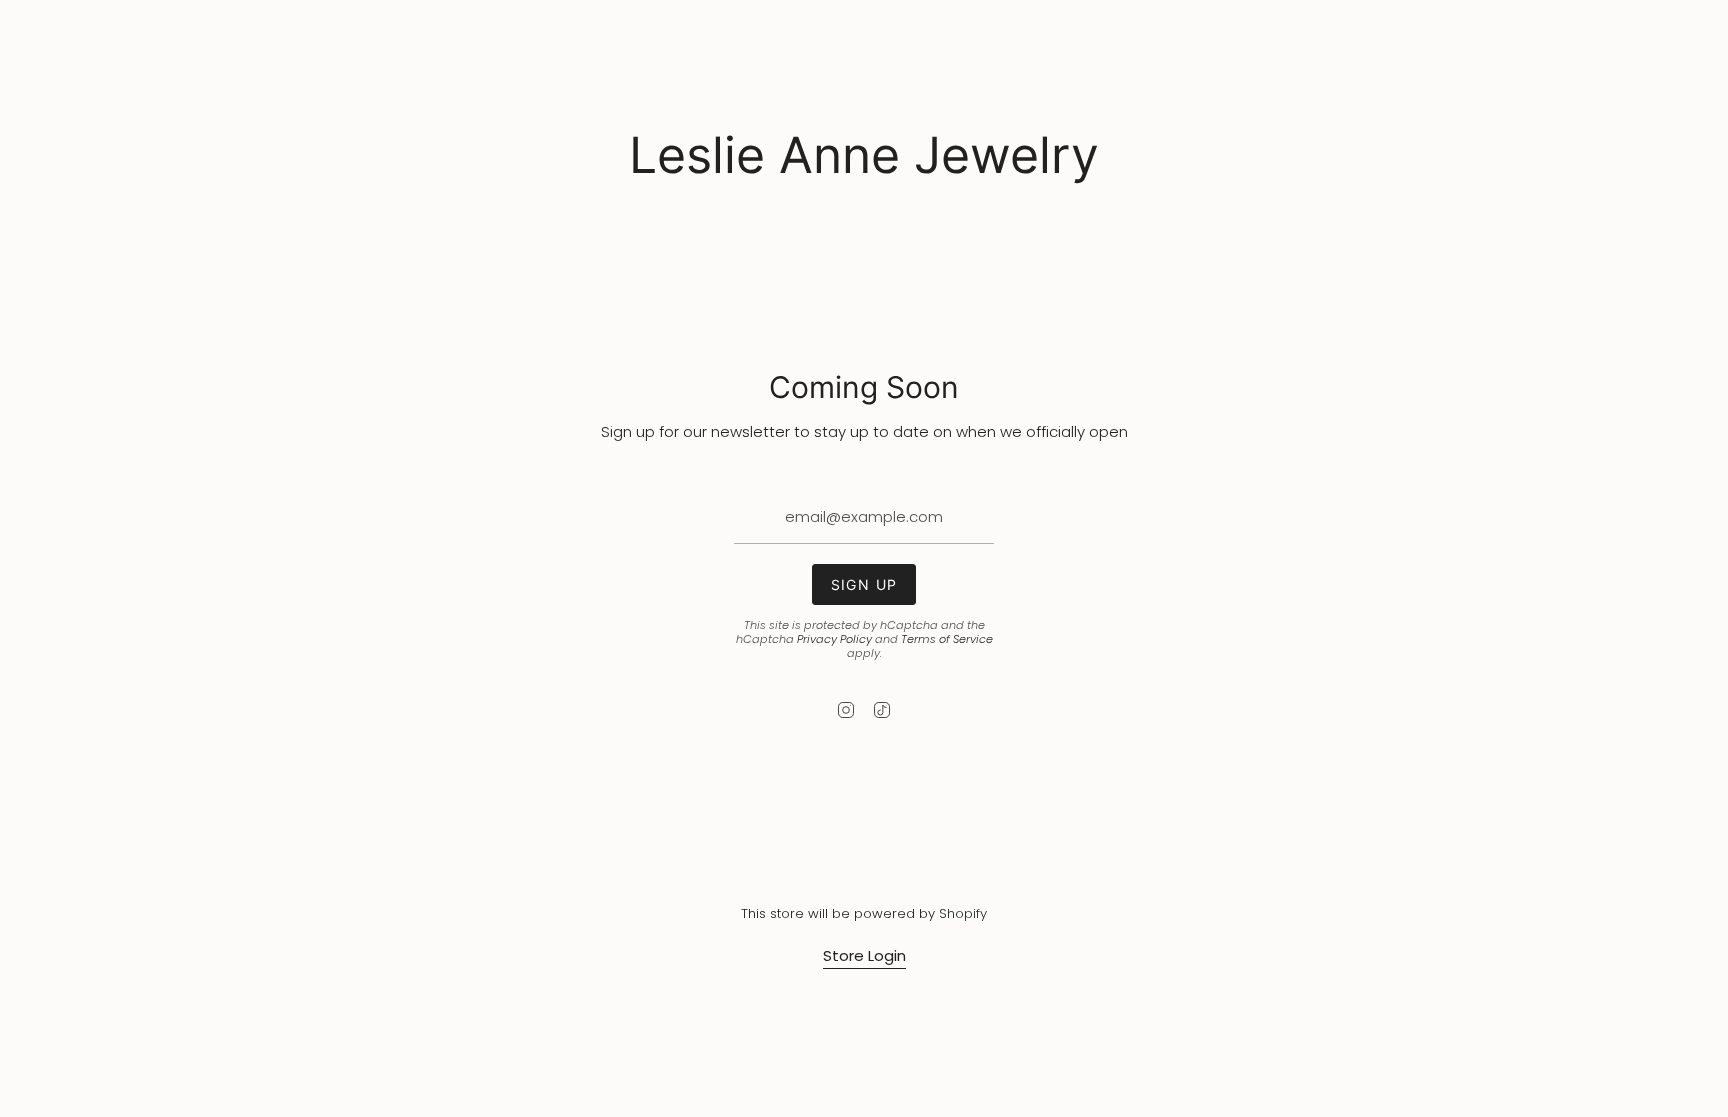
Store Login (864, 955)
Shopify (963, 913)
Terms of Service (947, 639)
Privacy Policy (834, 639)
